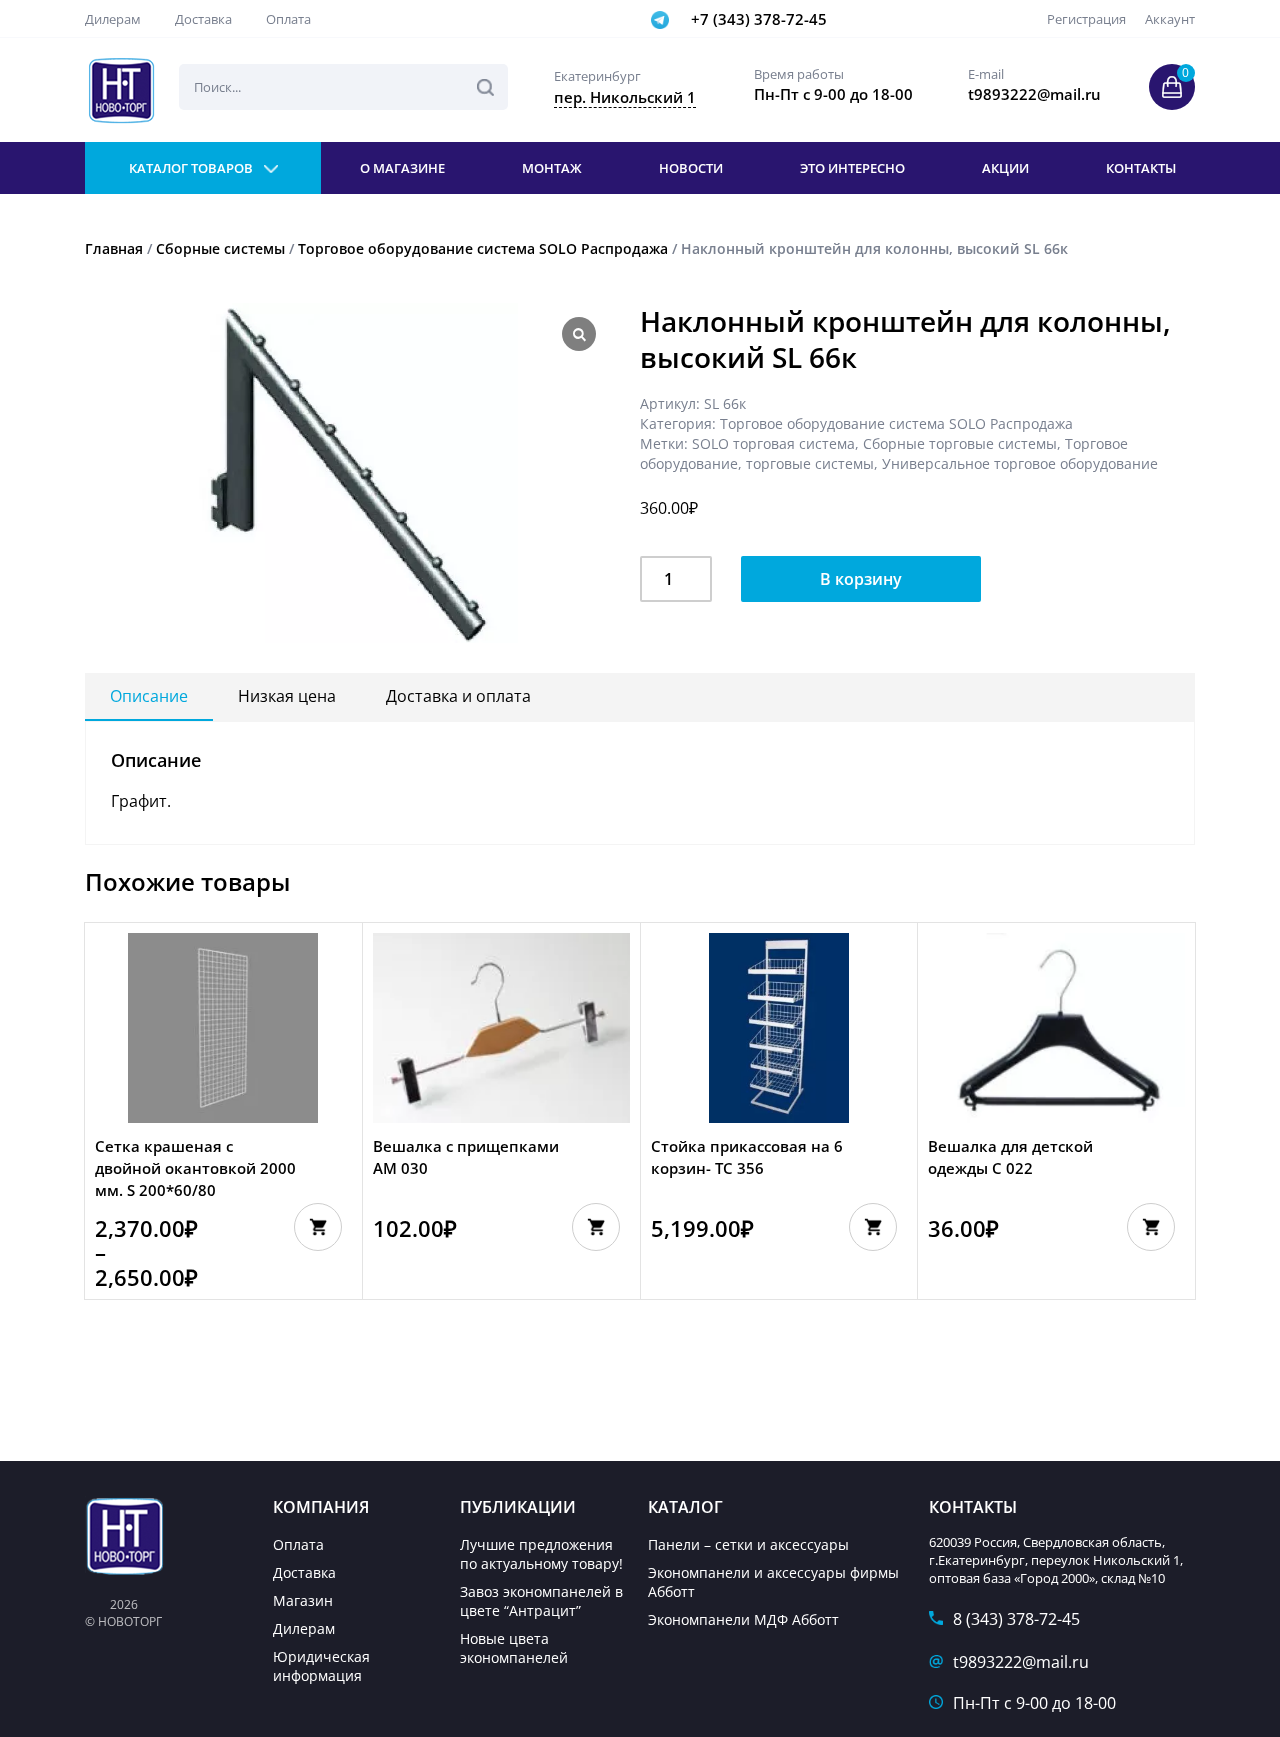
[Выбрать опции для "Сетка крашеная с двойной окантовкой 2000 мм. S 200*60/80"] (318, 1227)
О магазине (402, 168)
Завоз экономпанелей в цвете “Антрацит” (541, 1601)
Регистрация (1086, 19)
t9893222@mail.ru (1021, 1662)
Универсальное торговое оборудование (1020, 463)
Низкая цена (287, 696)
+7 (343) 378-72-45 (759, 19)
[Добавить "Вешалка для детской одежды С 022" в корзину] (1151, 1227)
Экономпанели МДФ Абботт (743, 1619)
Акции (1005, 168)
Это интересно (852, 168)
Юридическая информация (321, 1666)
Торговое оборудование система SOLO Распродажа (483, 248)
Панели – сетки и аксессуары (748, 1544)
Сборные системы (220, 248)
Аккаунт (1170, 19)
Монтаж (552, 168)
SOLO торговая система (773, 443)
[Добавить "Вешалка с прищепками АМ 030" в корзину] (596, 1227)
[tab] (149, 697)
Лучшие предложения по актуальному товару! (541, 1554)
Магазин (303, 1600)
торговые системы (810, 463)
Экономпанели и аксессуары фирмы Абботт (773, 1582)
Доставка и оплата (458, 696)
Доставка (203, 19)
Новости (691, 168)
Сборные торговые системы (960, 443)
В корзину (861, 579)
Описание (149, 696)
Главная (114, 248)
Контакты (1141, 168)
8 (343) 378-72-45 (1016, 1619)
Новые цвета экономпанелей (514, 1648)
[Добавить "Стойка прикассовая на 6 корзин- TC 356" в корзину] (873, 1227)
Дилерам (113, 19)
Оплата (288, 19)
